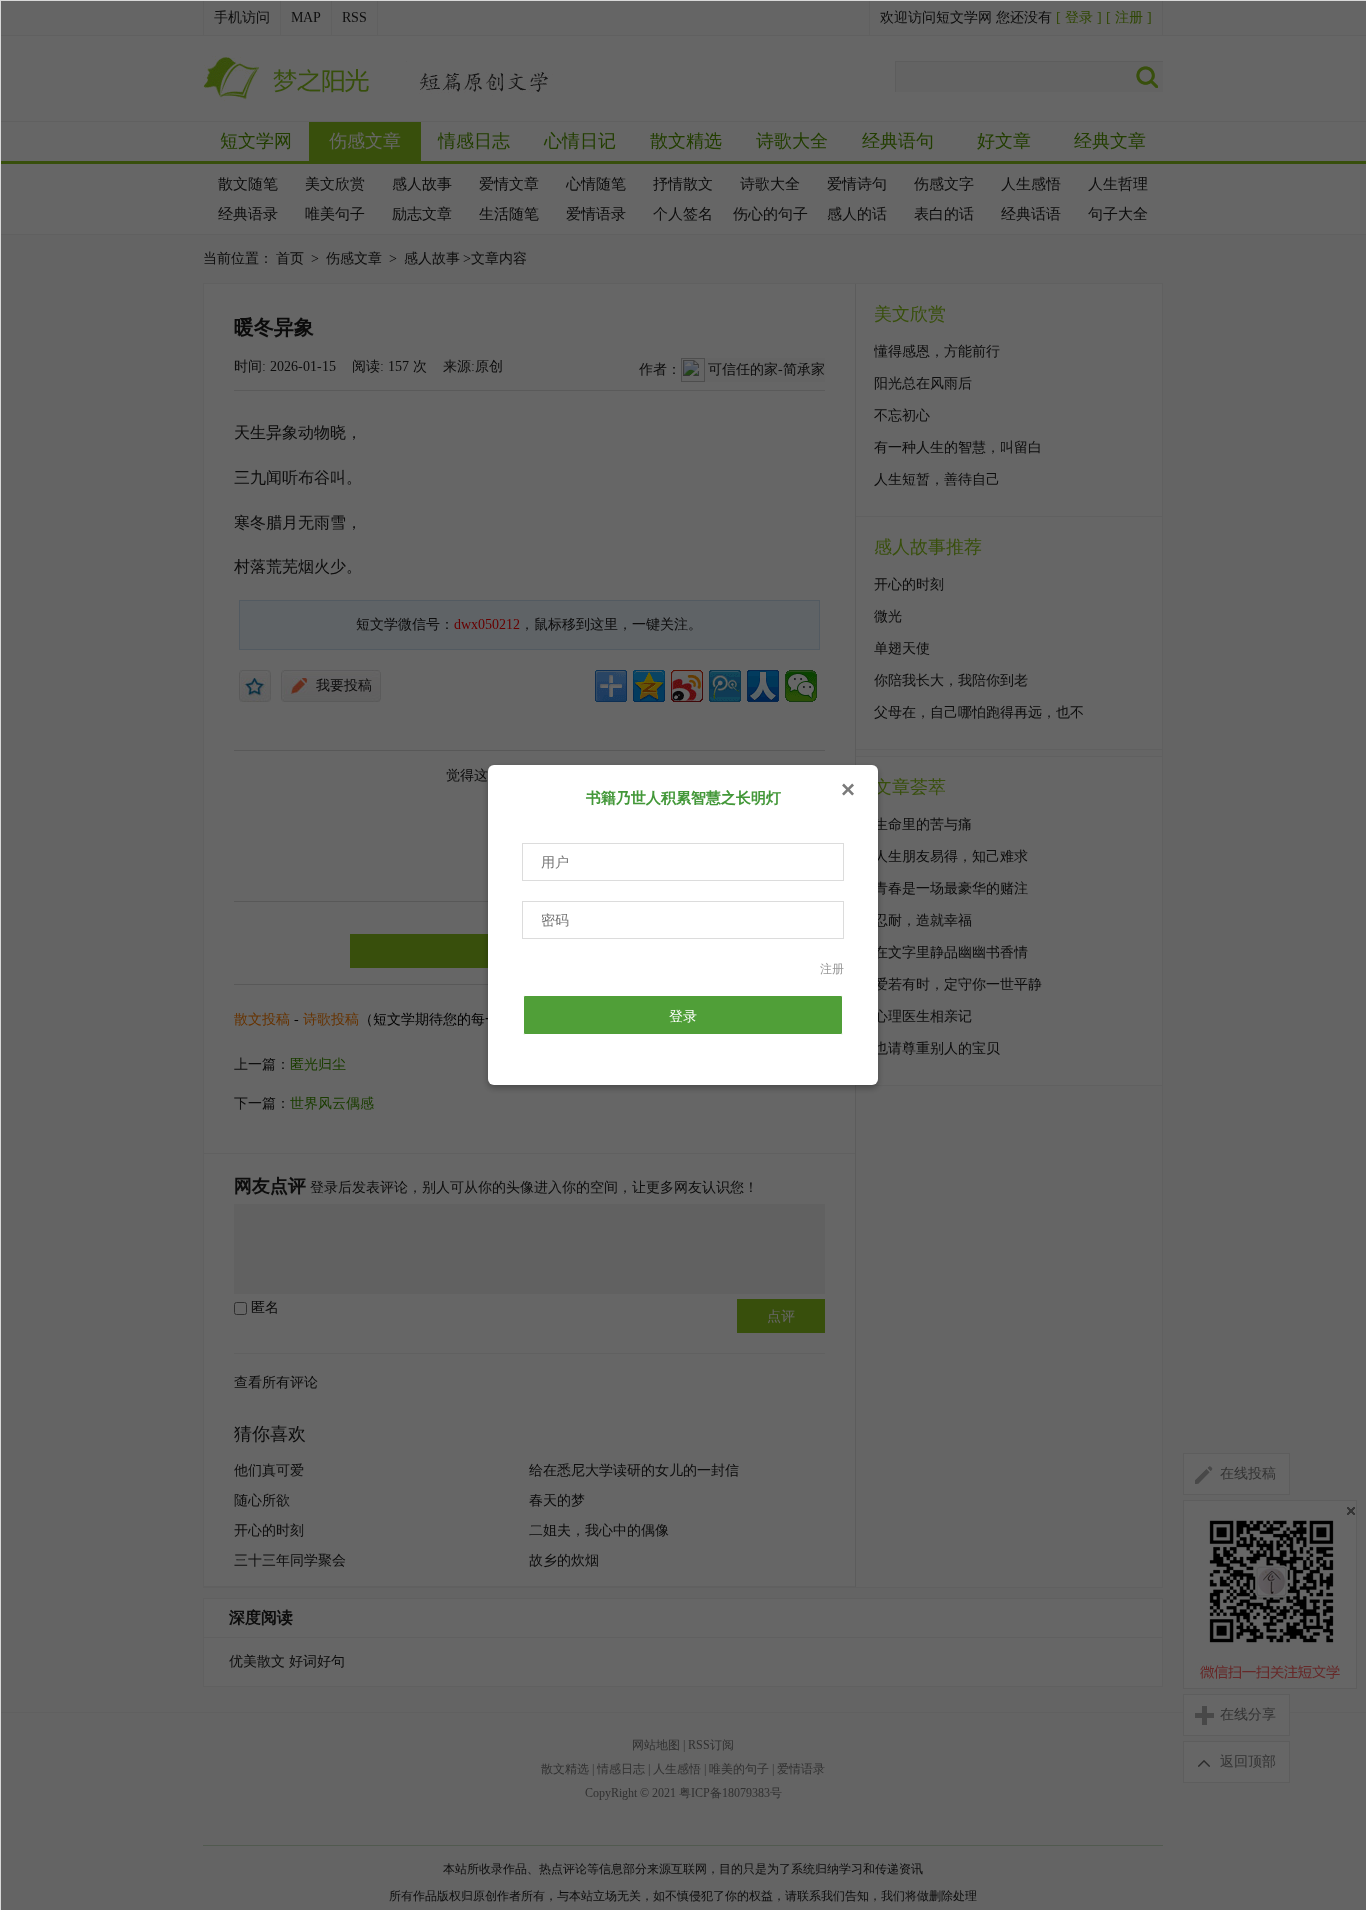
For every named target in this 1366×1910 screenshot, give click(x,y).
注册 (832, 969)
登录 (683, 1016)
